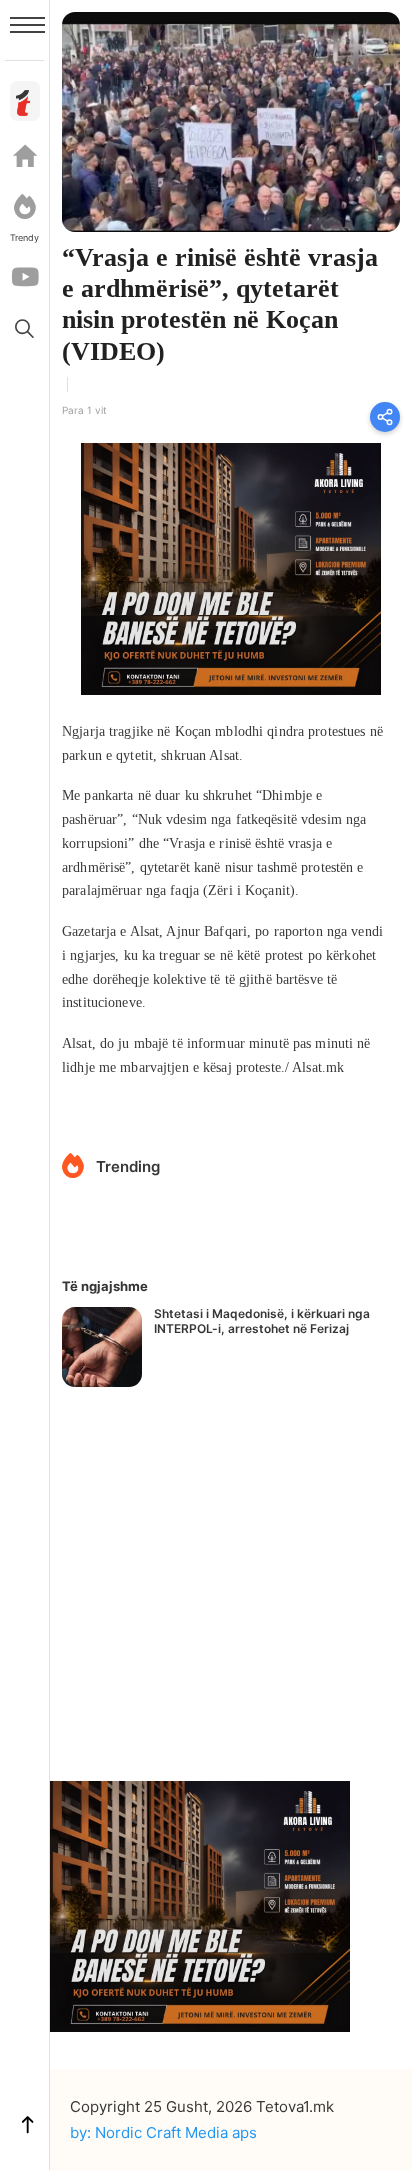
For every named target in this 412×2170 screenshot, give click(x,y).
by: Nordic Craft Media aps (163, 2132)
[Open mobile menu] (27, 25)
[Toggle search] (25, 328)
